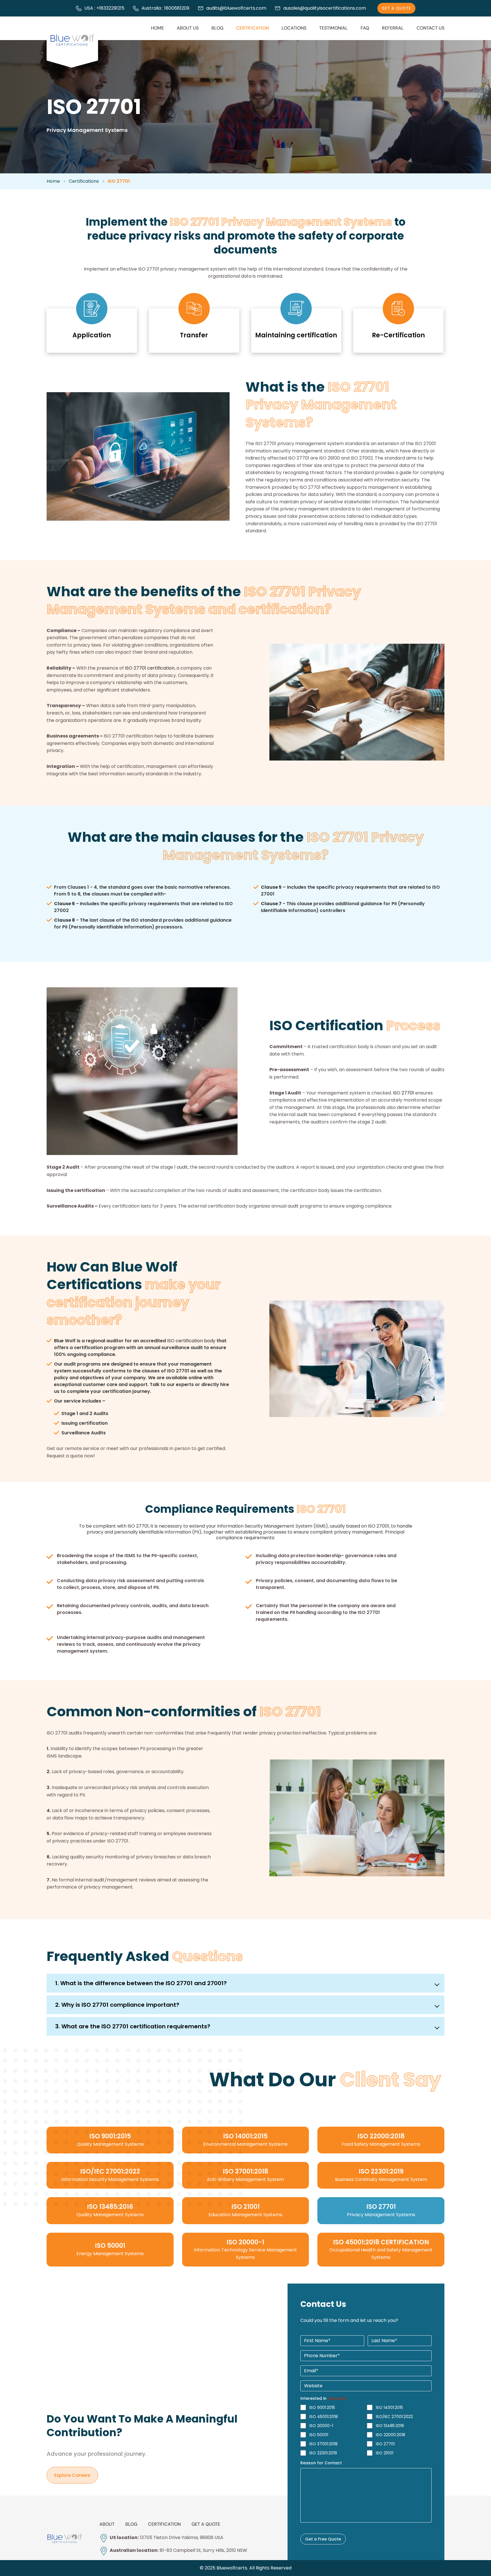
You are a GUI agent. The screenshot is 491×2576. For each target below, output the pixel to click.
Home (157, 28)
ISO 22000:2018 (391, 2435)
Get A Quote (396, 8)
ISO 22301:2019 (323, 2453)
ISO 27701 (403, 1093)
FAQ (365, 28)
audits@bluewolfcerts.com (236, 8)
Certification (252, 28)
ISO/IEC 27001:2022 (394, 2417)
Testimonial (333, 28)
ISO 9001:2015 (322, 2407)
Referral (393, 28)
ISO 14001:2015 (389, 2407)
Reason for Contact (321, 2463)
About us (188, 28)
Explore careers (72, 2475)
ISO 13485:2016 (390, 2426)
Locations (294, 28)
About (107, 2524)
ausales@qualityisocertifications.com (325, 8)
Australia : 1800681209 (165, 8)
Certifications (84, 181)
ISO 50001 (319, 2435)
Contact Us (430, 28)
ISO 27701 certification (150, 668)
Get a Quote (206, 2524)
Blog (217, 28)
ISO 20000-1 (321, 2426)
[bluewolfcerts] (65, 2538)
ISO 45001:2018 (324, 2417)
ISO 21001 (385, 2453)
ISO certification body (191, 1341)
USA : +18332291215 (104, 8)
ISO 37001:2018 (323, 2444)
